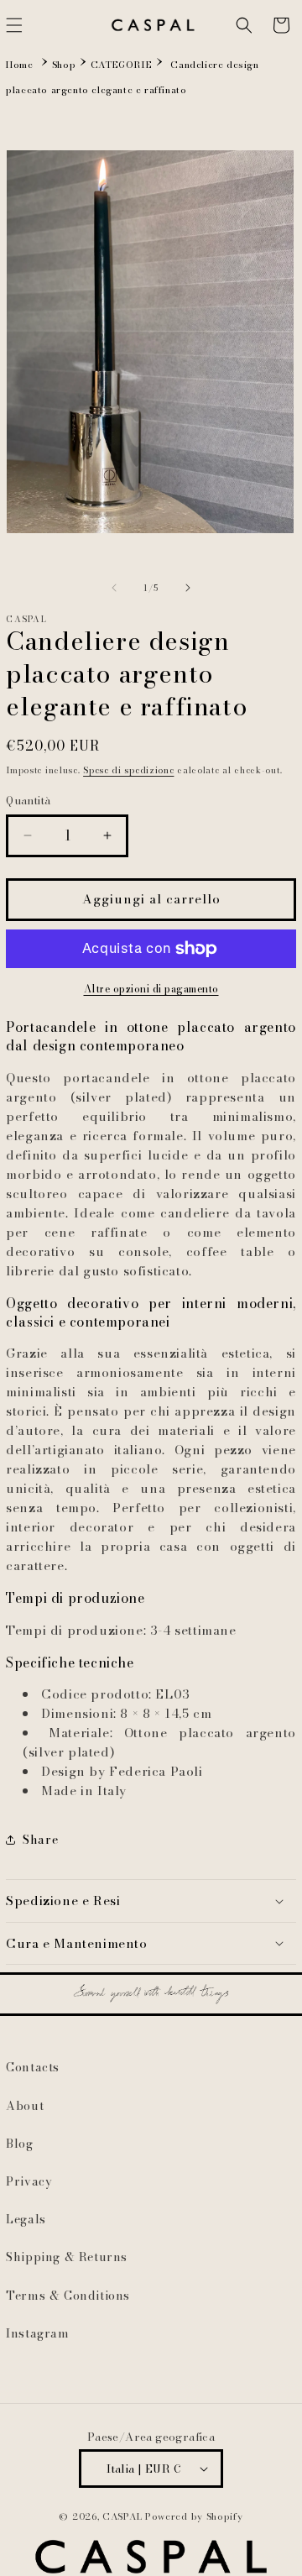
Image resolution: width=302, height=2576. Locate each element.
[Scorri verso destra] (188, 588)
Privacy (29, 2181)
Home (19, 65)
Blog (19, 2144)
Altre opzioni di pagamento (151, 989)
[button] (244, 25)
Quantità (28, 801)
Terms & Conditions (68, 2296)
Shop (64, 65)
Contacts (33, 2067)
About (25, 2106)
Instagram (37, 2333)
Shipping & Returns (67, 2257)
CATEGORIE (121, 65)
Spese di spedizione (128, 770)
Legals (26, 2219)
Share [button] (40, 1840)
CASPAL (122, 2516)
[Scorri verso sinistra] (114, 588)
